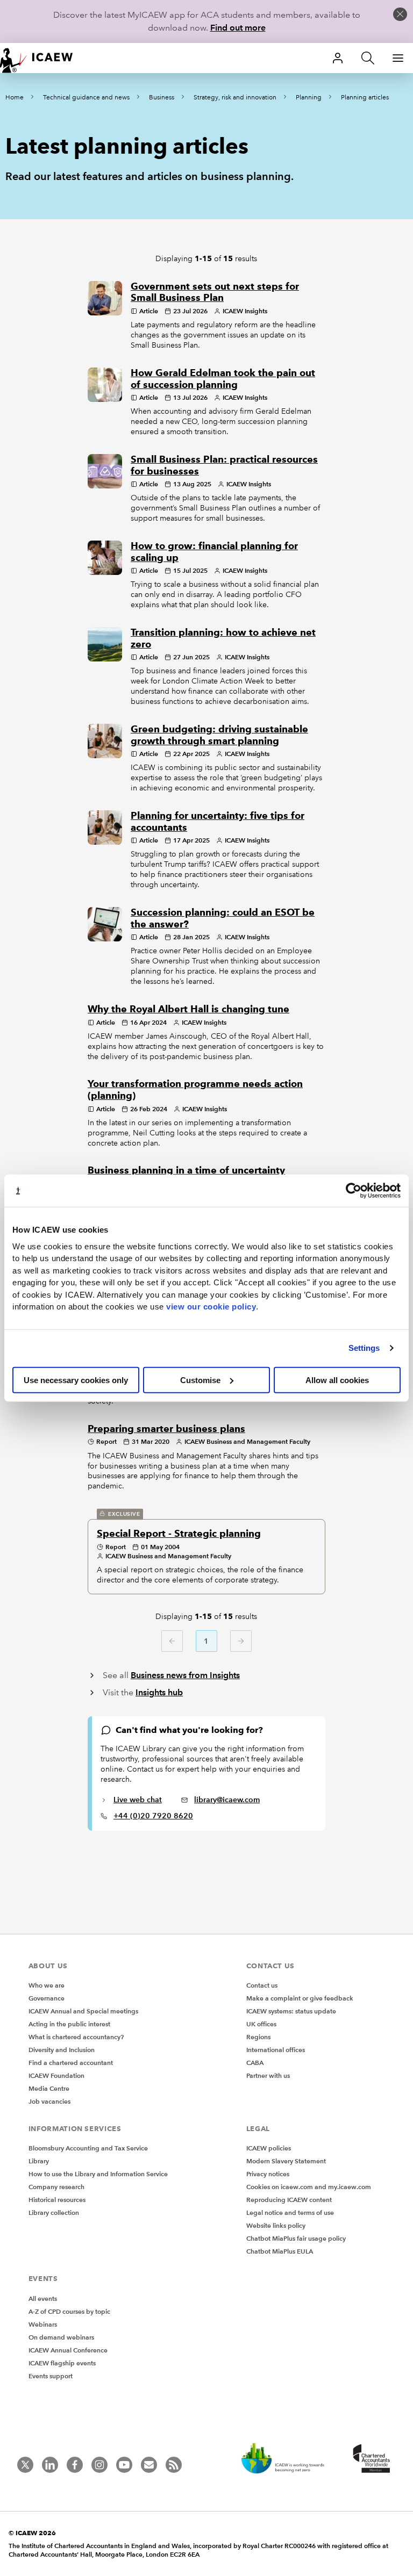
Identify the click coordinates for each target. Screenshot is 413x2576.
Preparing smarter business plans (166, 1429)
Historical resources (57, 2200)
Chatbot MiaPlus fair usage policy (296, 2238)
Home (15, 98)
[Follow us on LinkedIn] (50, 2465)
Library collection (54, 2212)
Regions (258, 2037)
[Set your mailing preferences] (149, 2465)
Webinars (43, 2324)
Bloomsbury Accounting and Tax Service (88, 2148)
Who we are (47, 1985)
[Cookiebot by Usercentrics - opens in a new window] (354, 1191)
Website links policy (276, 2225)
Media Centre (49, 2088)
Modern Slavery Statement (286, 2161)
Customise (200, 1380)
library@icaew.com (227, 1800)
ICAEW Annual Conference (68, 2350)
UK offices (261, 2024)
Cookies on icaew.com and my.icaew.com (309, 2187)
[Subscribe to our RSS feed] (174, 2465)
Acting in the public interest (69, 2024)
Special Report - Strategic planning (179, 1534)
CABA (255, 2063)
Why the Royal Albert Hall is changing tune (188, 1009)
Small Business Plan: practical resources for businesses (224, 465)
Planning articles (365, 98)
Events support (51, 2376)
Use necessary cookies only (76, 1380)
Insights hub (159, 1692)
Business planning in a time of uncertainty (186, 1170)
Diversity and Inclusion (62, 2050)
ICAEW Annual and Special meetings (83, 2011)
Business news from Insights (185, 1675)
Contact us (262, 1985)
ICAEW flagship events (62, 2363)
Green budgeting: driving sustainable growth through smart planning (219, 735)
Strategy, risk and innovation (235, 98)
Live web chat (138, 1800)
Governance (47, 1998)
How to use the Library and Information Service (98, 2174)
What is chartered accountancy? (76, 2037)
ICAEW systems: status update (291, 2011)
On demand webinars (61, 2337)
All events (43, 2298)
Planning (309, 98)
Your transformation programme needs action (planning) (195, 1090)
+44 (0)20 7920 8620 (153, 1816)
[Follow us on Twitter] (25, 2465)
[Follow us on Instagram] (99, 2465)
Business (162, 98)
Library (39, 2161)
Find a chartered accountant (71, 2063)
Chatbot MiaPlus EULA (280, 2251)
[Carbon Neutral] (288, 2459)
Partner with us (268, 2075)
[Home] (43, 58)
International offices (276, 2050)
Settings (364, 1348)
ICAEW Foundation (56, 2075)
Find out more (238, 28)
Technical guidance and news (86, 98)
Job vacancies (49, 2101)
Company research (56, 2187)
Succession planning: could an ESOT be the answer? (223, 918)
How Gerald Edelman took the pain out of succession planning (223, 379)
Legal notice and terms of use (290, 2212)
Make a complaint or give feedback (300, 1998)
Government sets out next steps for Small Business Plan (215, 292)
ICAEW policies (269, 2148)
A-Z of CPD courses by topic (69, 2311)
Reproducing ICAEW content (289, 2200)
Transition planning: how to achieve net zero (223, 638)
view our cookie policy (211, 1307)
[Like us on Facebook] (75, 2465)
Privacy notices (268, 2174)
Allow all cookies (337, 1380)
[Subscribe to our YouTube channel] (124, 2465)
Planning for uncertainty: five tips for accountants (218, 822)
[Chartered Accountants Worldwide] (370, 2459)
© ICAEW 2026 (32, 2533)
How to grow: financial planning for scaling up (214, 552)
